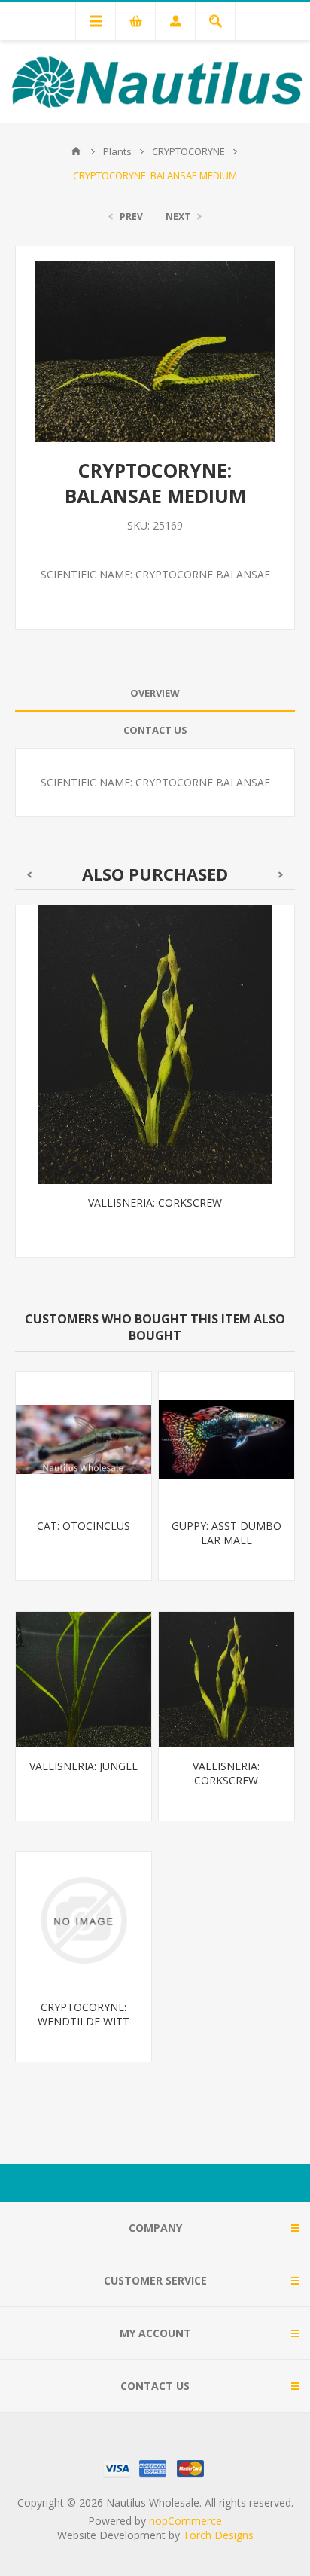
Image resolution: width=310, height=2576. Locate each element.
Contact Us (155, 730)
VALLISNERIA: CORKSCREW (155, 1203)
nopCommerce (185, 2521)
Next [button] (281, 875)
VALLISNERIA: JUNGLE (84, 1766)
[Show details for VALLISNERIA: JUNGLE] (84, 1680)
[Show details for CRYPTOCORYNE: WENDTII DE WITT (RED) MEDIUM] (84, 1920)
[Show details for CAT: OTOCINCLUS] (84, 1439)
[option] (155, 1093)
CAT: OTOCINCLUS (84, 1526)
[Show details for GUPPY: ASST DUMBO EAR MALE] (226, 1439)
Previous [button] (29, 875)
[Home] (76, 151)
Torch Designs (218, 2535)
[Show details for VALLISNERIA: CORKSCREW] (155, 1045)
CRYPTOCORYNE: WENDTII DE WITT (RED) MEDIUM (84, 2021)
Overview (155, 693)
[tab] (155, 693)
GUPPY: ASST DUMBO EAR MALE (226, 1533)
